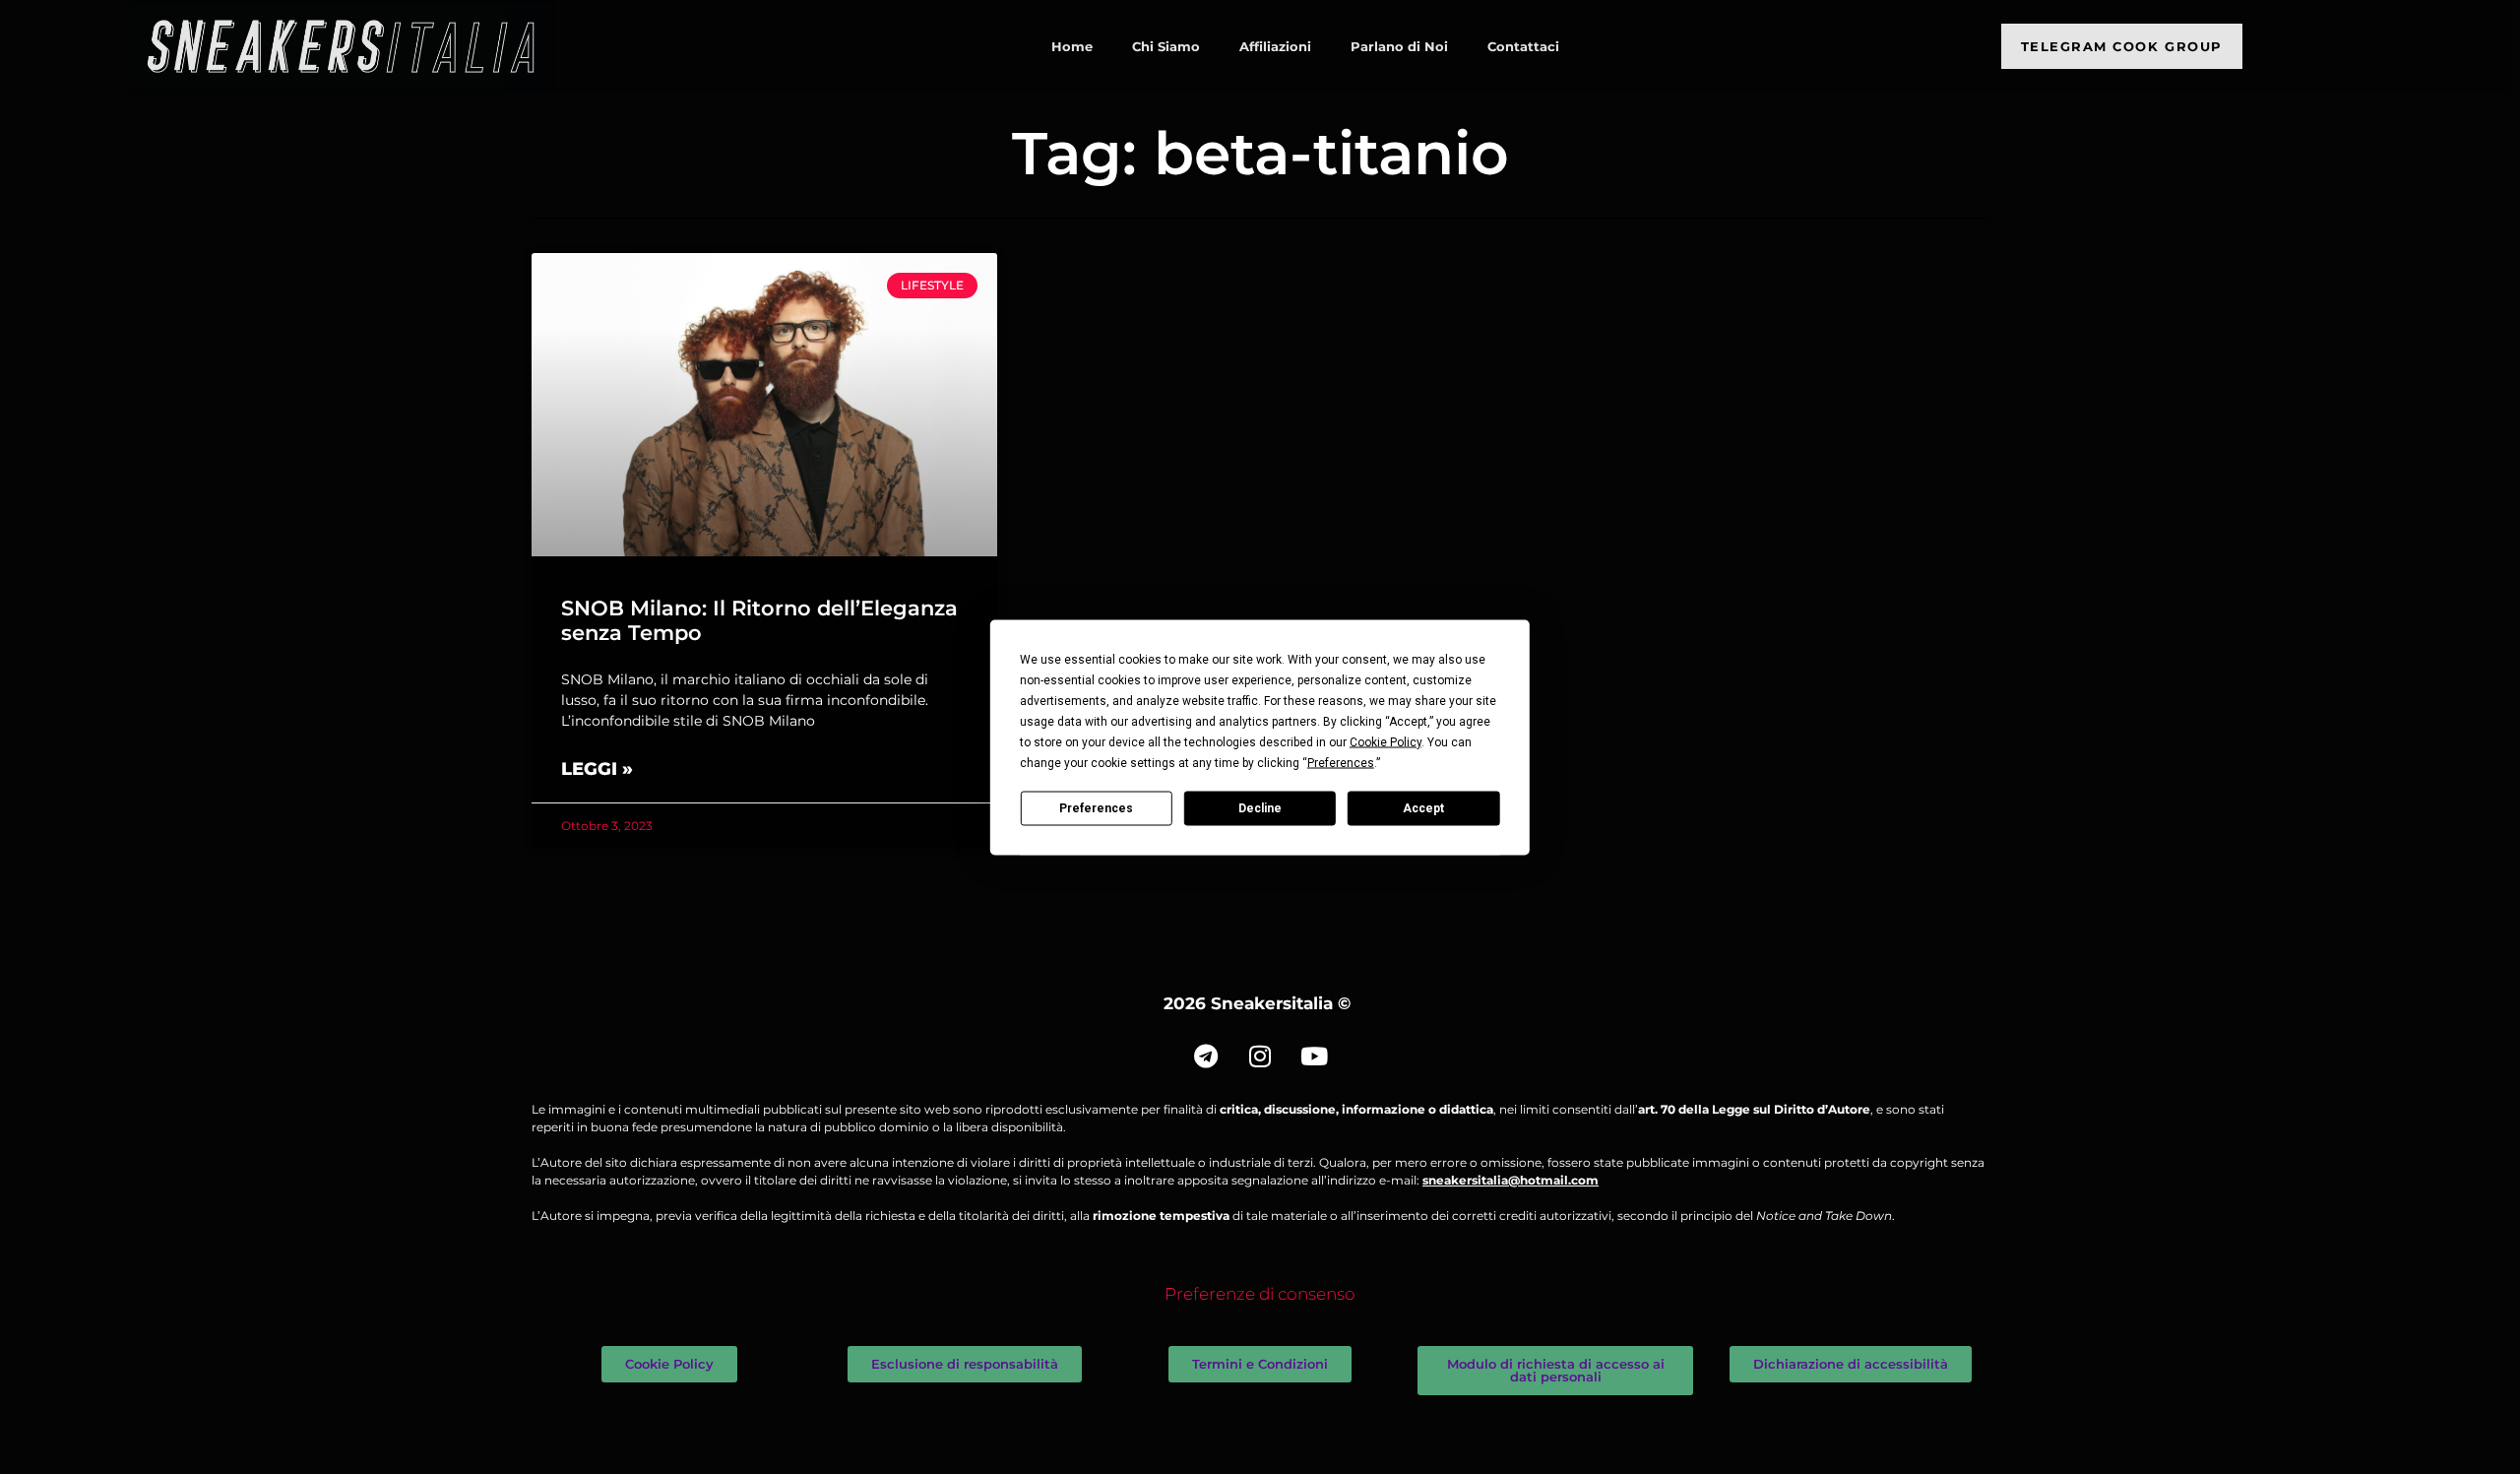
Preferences (1096, 808)
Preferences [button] (1341, 762)
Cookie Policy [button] (1386, 741)
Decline (1260, 808)
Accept (1423, 808)
